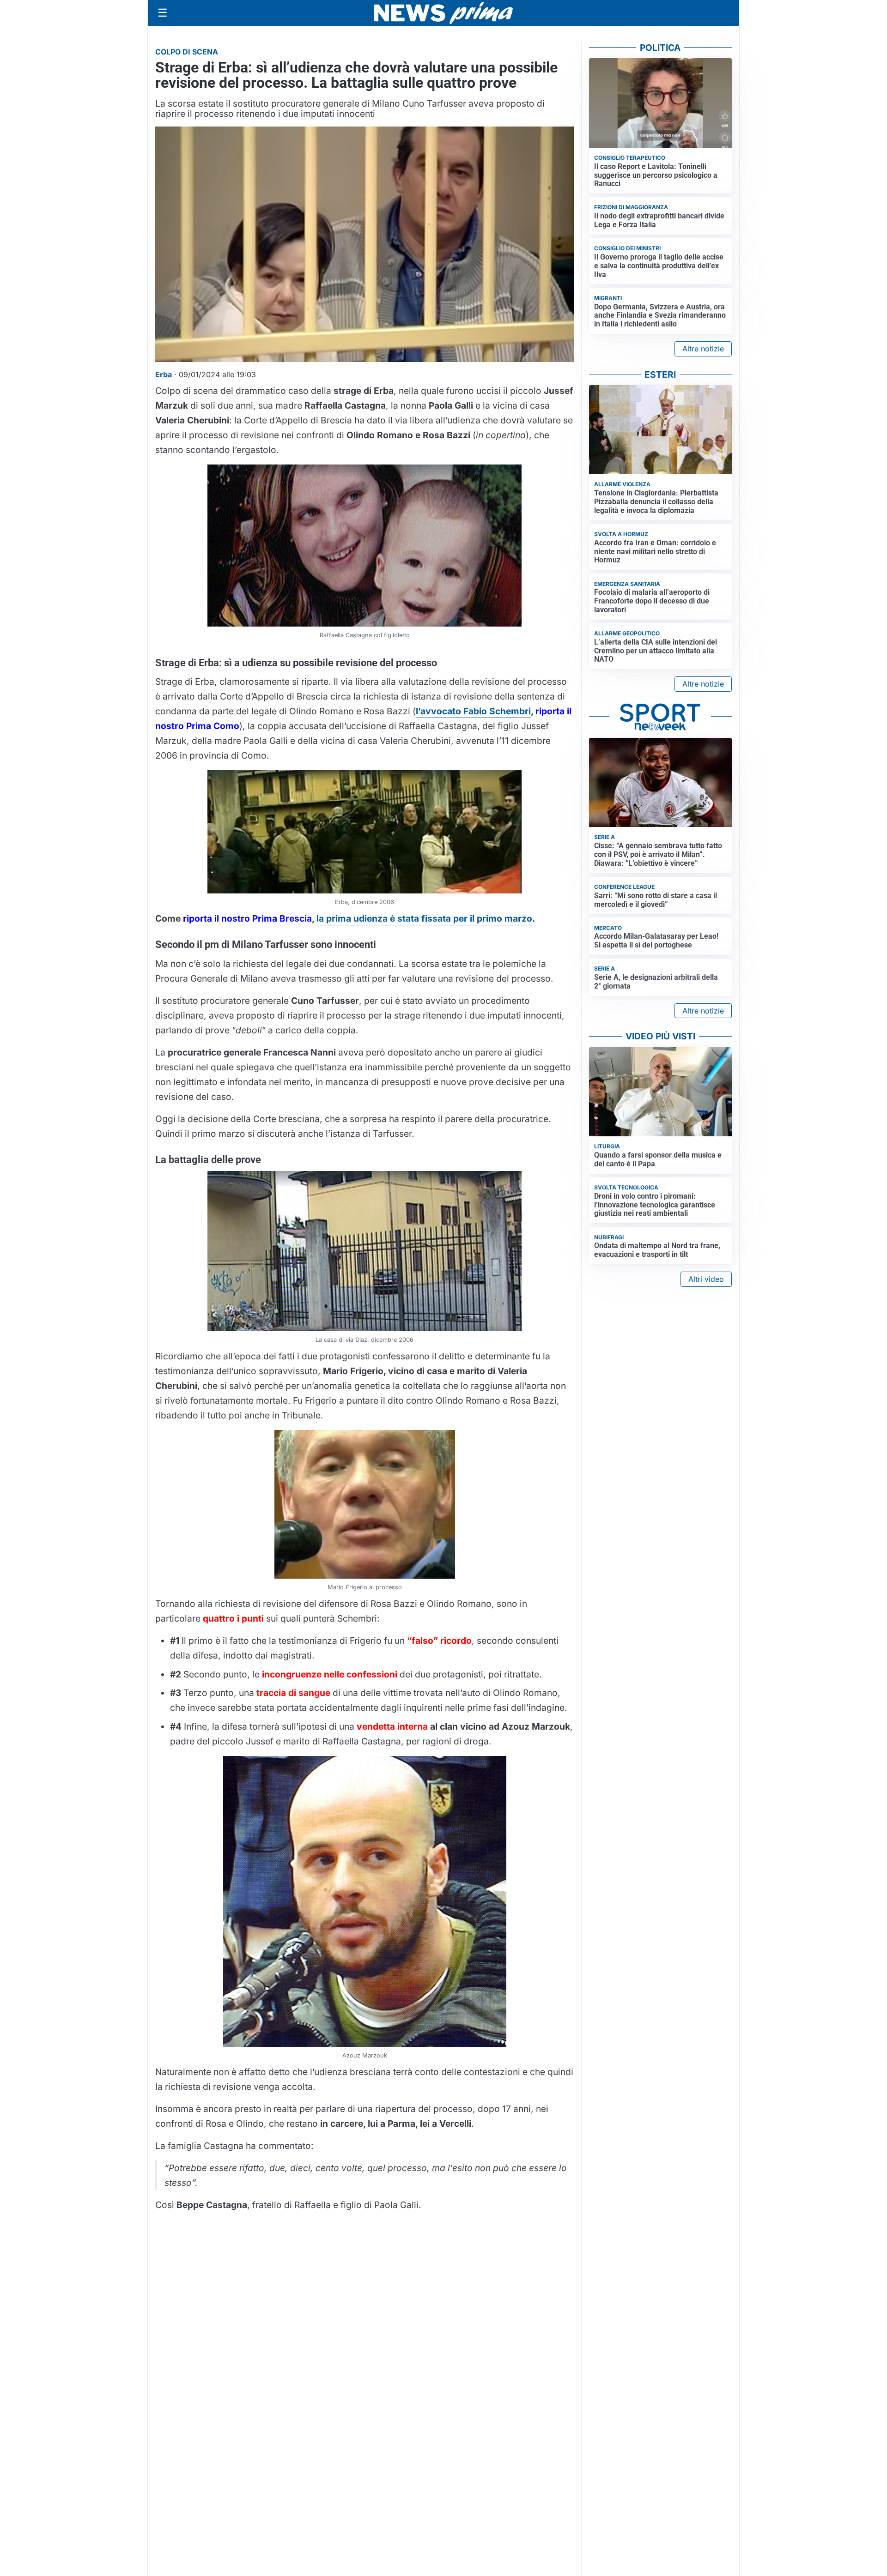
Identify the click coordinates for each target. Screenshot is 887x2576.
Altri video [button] (706, 1279)
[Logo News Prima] (443, 13)
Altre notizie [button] (703, 349)
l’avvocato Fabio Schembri (473, 711)
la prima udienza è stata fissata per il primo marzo (424, 918)
